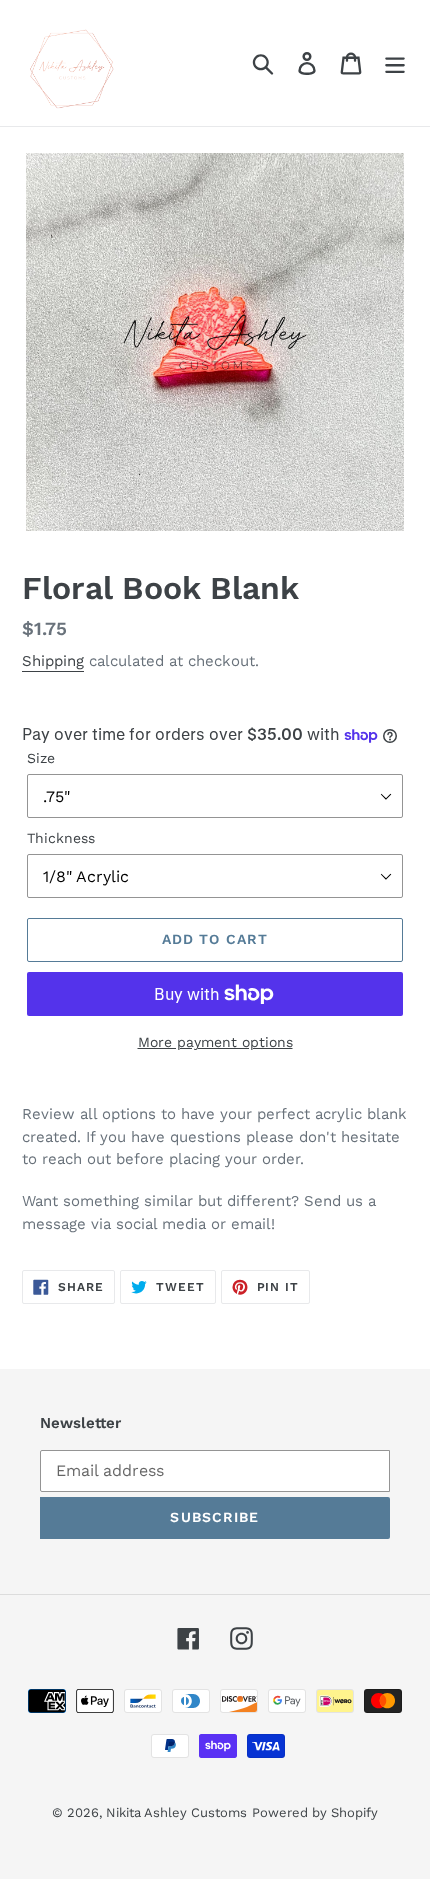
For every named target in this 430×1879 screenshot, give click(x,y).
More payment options (215, 1042)
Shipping (53, 661)
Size (41, 758)
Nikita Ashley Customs (176, 1812)
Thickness (61, 838)
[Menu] (395, 63)
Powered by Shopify (315, 1812)
